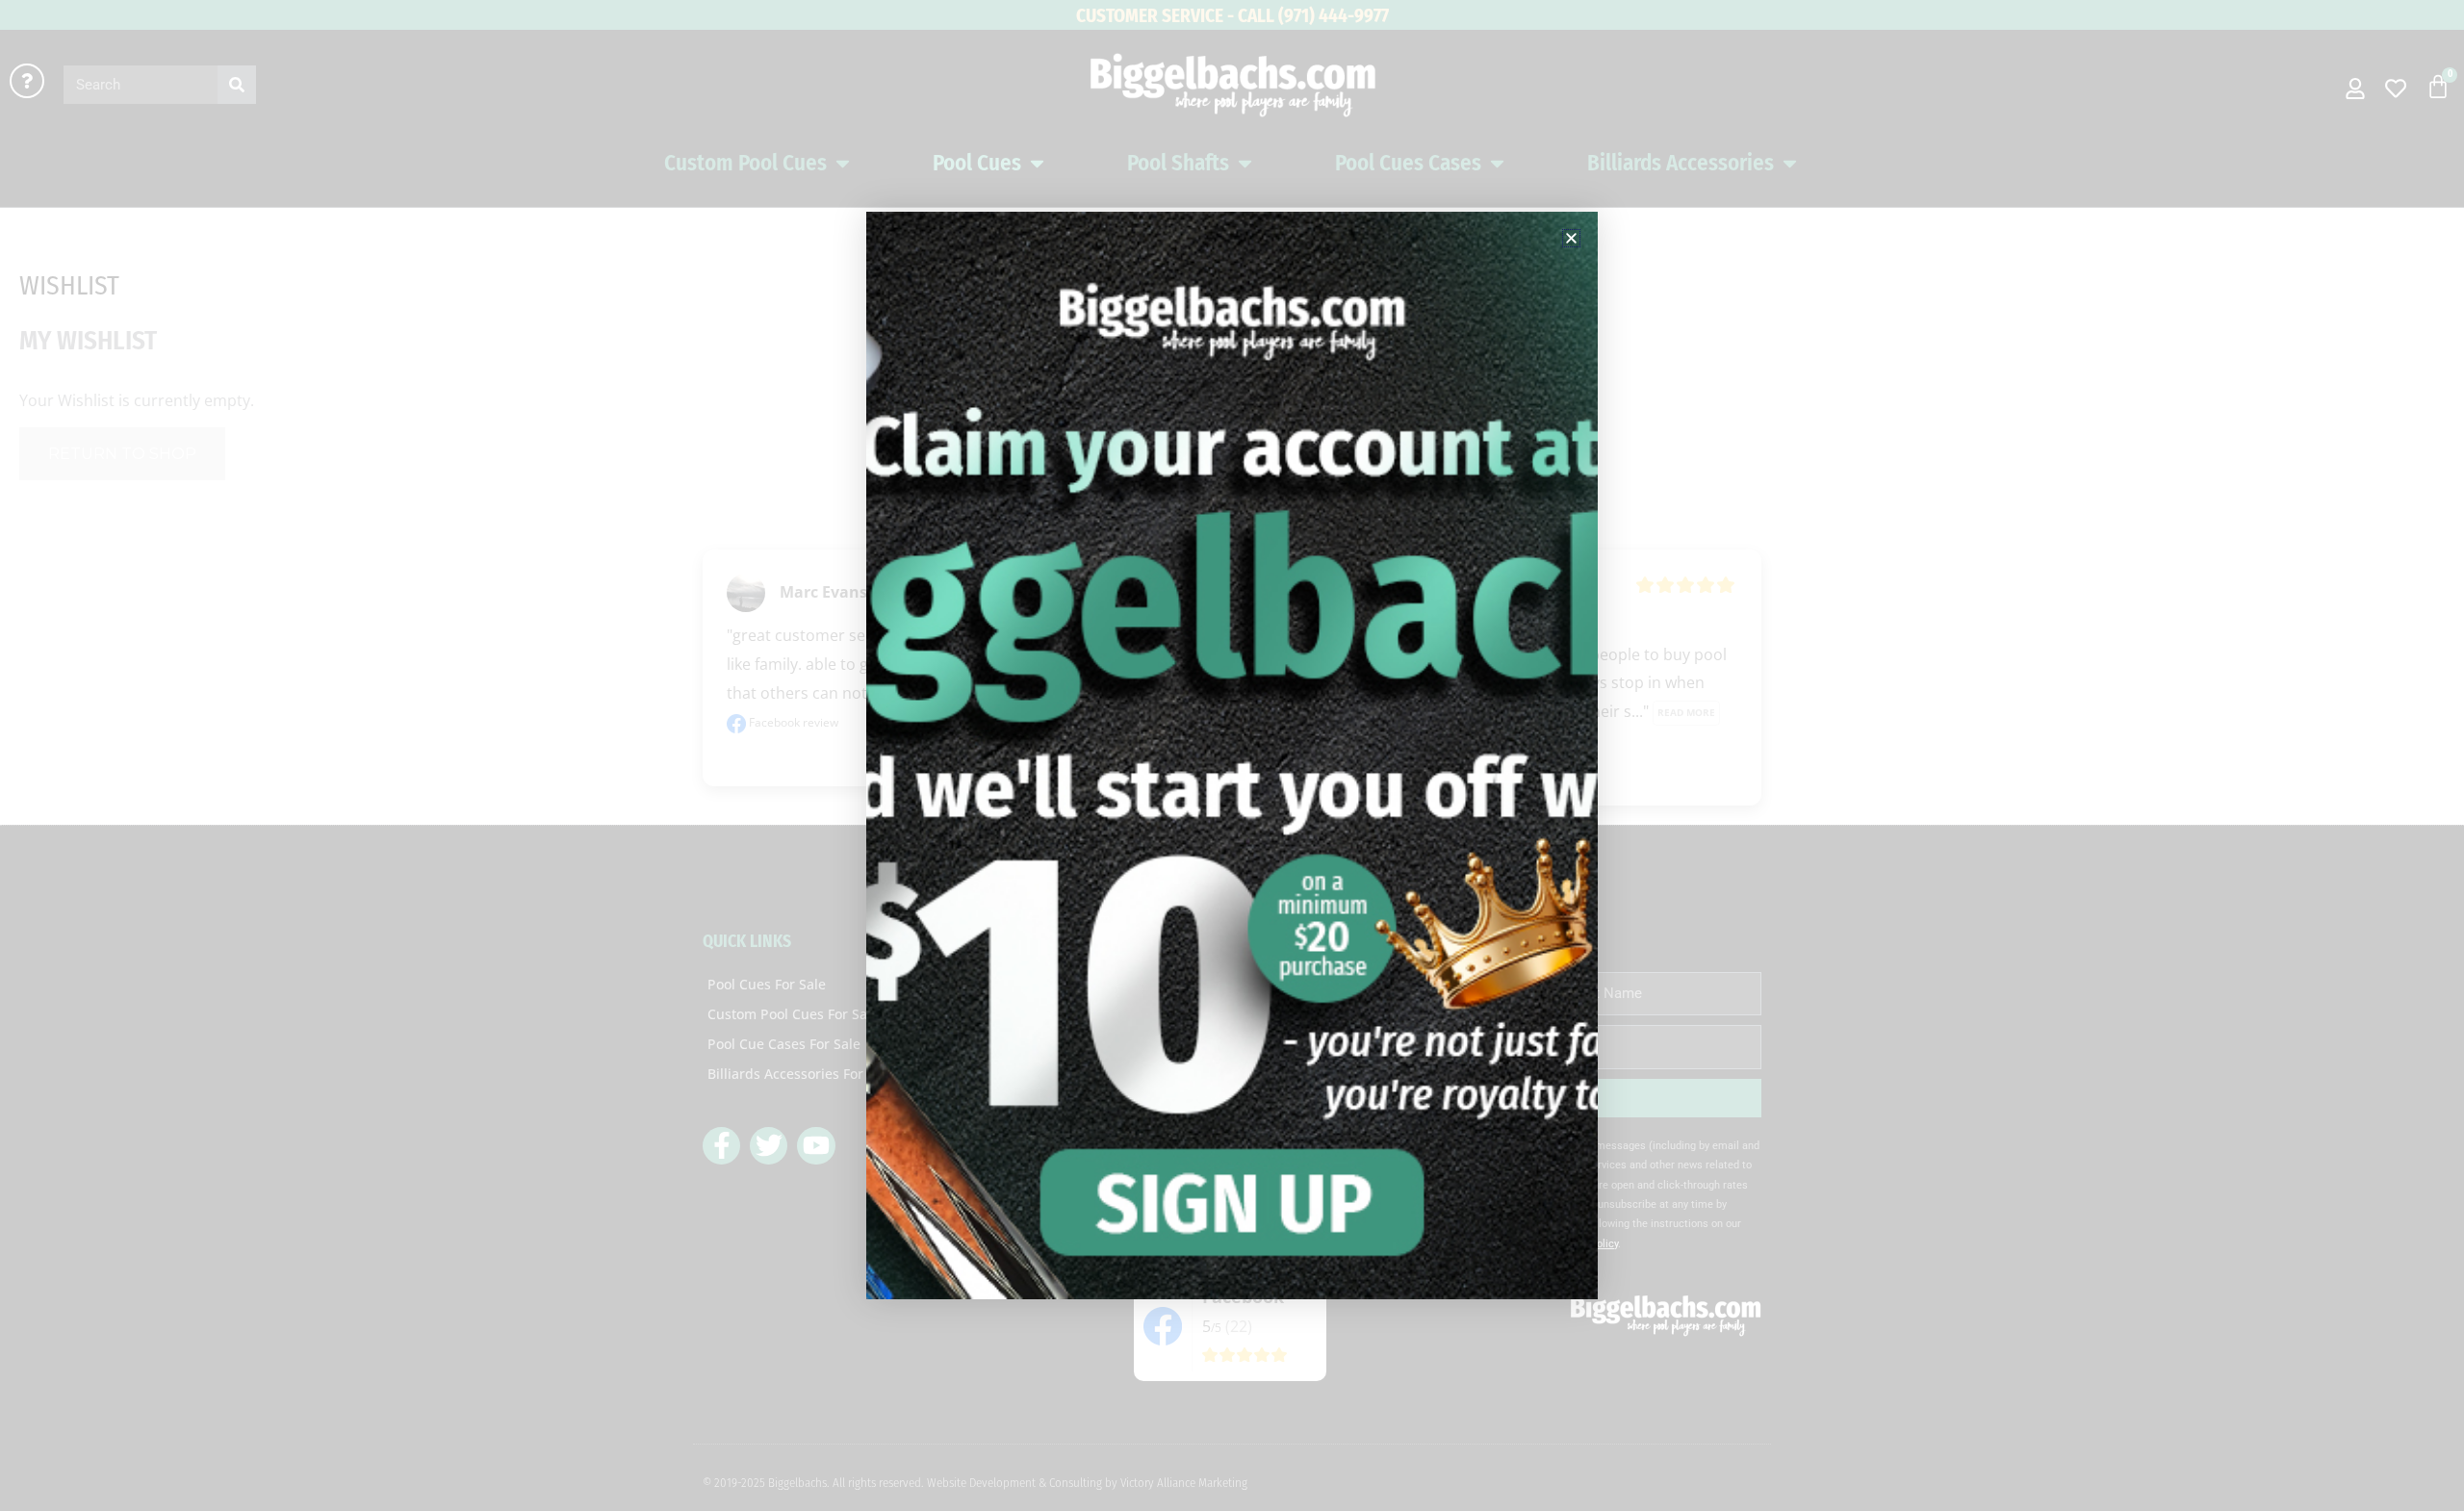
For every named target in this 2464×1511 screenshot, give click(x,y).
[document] (1232, 755)
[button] (1571, 238)
